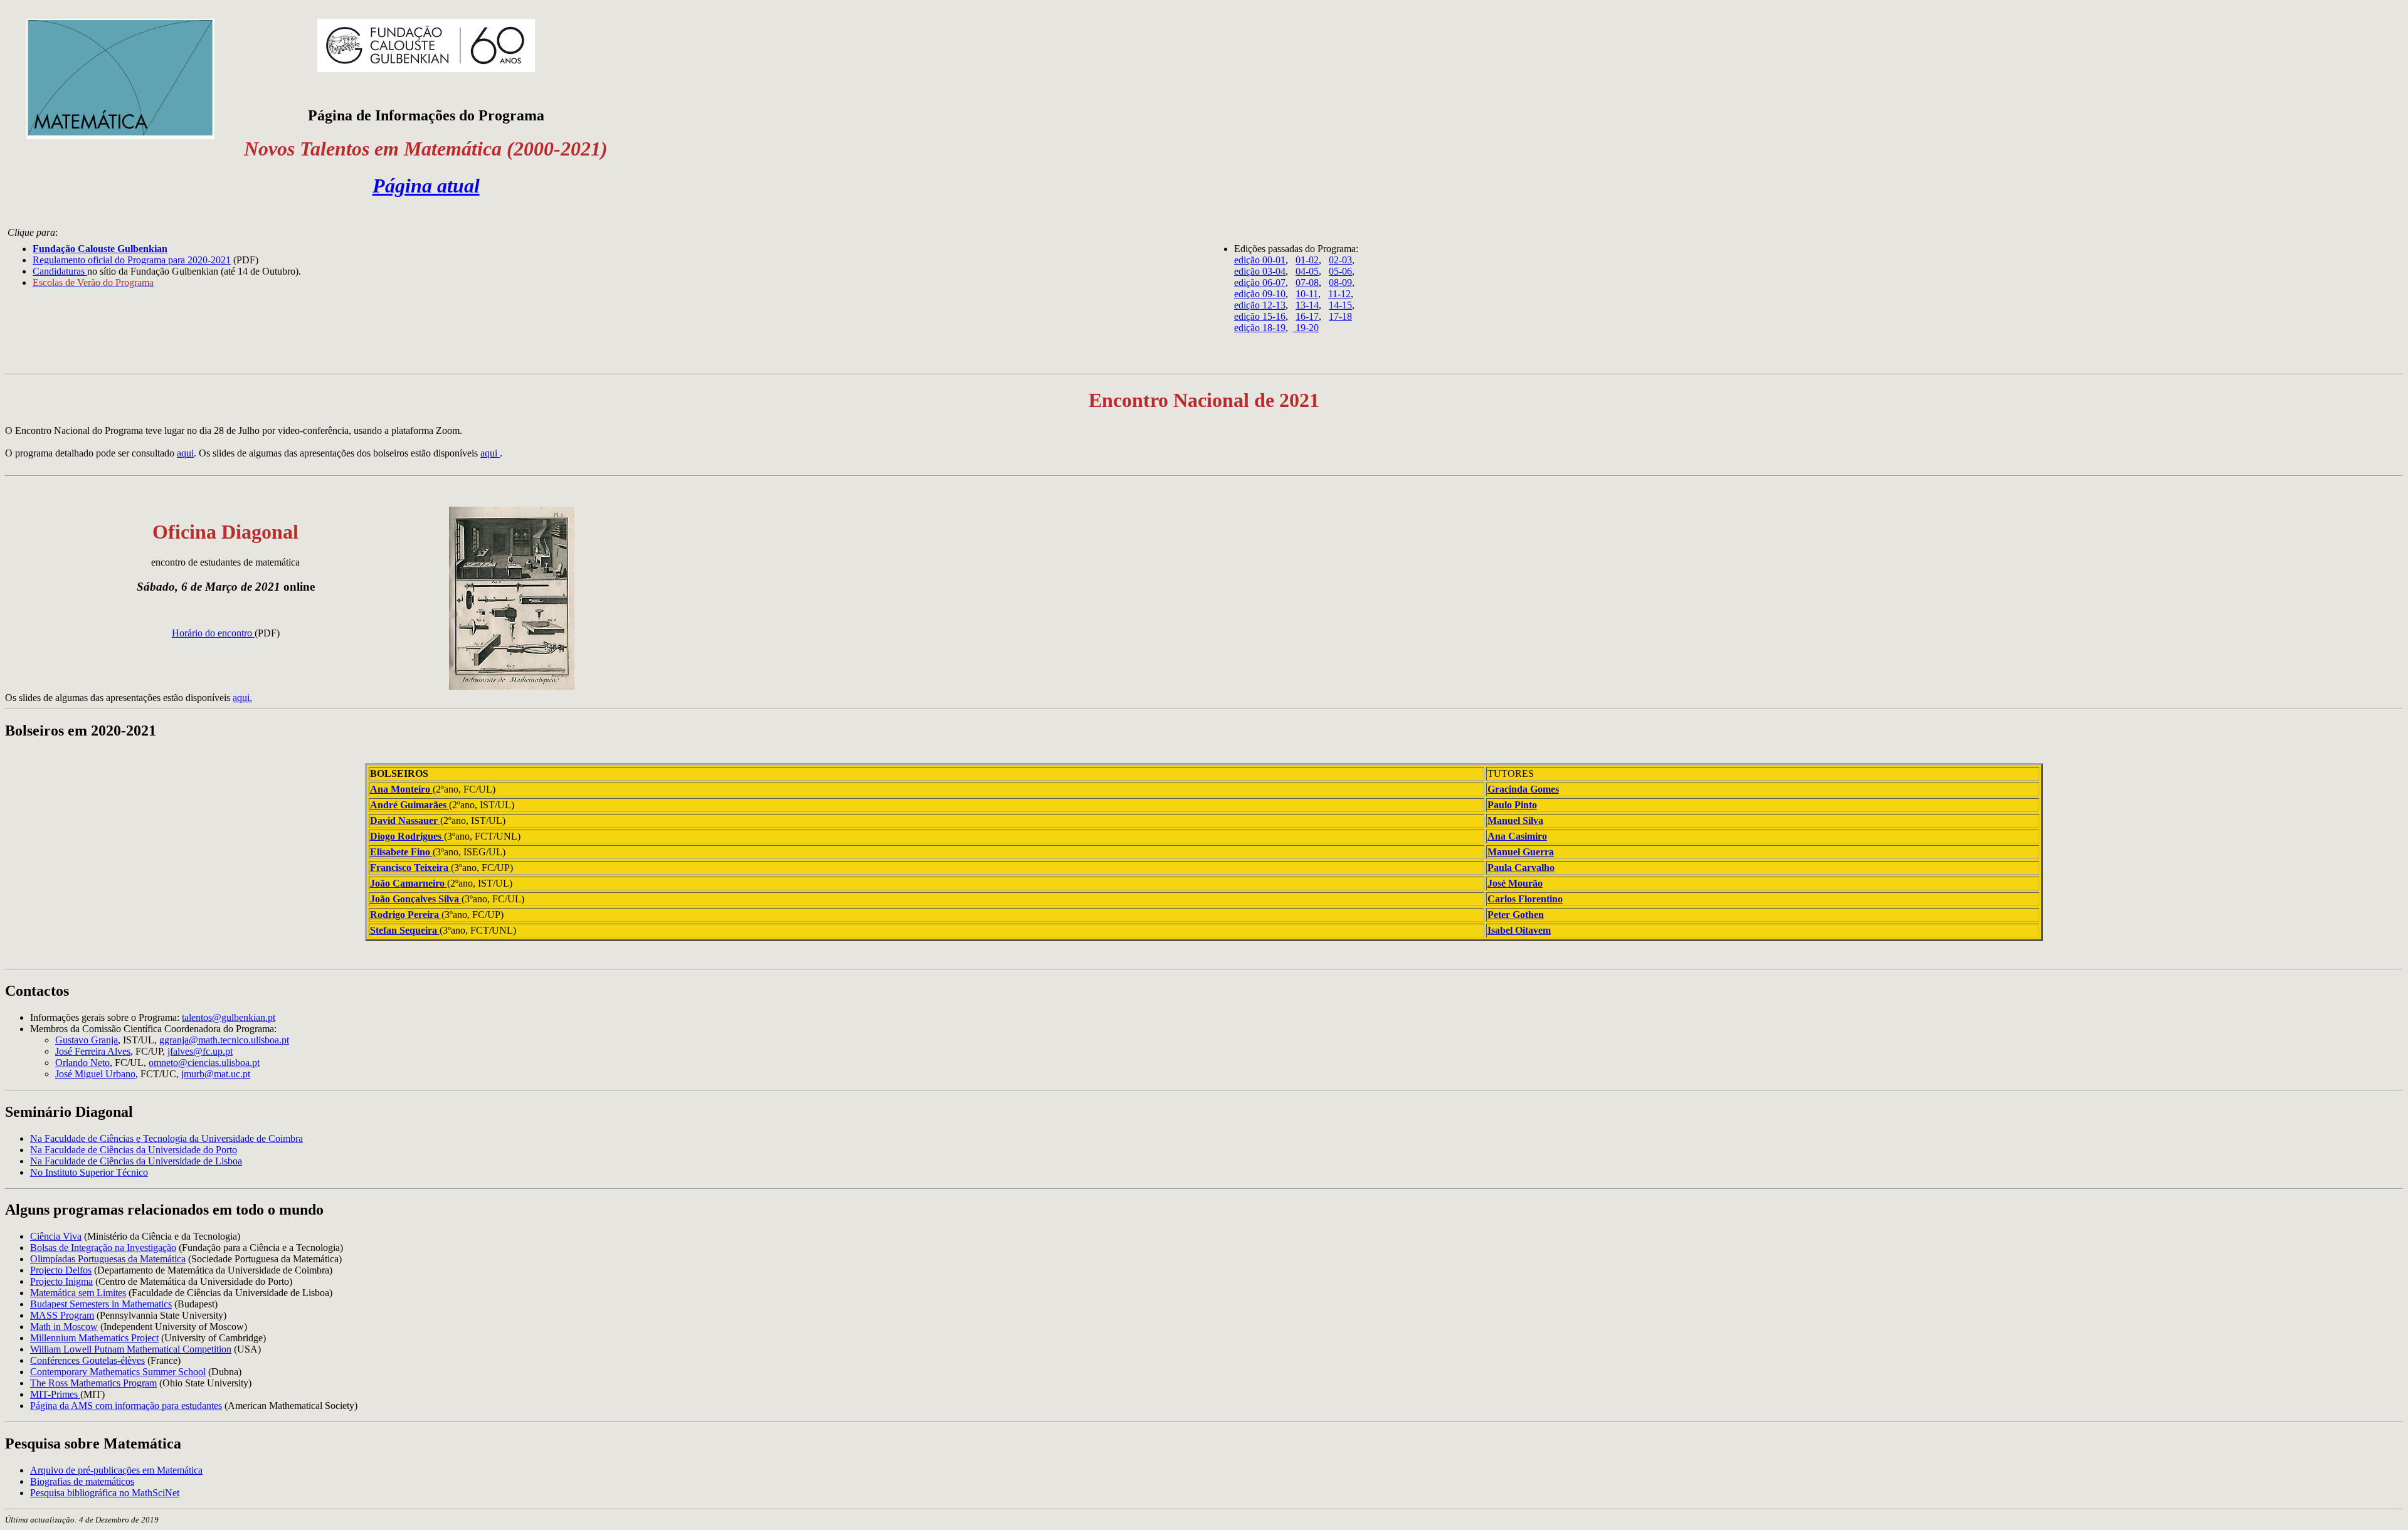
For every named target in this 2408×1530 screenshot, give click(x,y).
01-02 (1307, 260)
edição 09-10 (1260, 294)
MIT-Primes (55, 1394)
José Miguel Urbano (95, 1074)
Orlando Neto (82, 1063)
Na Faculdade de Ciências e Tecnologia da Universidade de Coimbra (166, 1138)
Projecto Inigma (61, 1281)
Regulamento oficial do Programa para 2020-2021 (132, 260)
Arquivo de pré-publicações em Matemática (116, 1470)
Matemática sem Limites (78, 1293)
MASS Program (62, 1315)
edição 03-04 (1260, 271)
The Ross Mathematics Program (93, 1383)
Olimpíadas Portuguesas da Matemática (108, 1259)
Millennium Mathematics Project (94, 1338)
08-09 (1340, 282)
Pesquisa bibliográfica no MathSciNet (105, 1493)
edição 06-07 (1260, 282)
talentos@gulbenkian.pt (229, 1017)
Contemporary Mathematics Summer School (118, 1372)
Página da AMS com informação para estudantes (126, 1406)
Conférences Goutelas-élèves (87, 1360)
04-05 (1307, 271)
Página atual (426, 186)
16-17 (1307, 316)
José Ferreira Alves (93, 1051)
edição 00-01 (1260, 260)
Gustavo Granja (87, 1040)
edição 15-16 (1260, 316)
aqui (185, 453)
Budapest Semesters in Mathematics (101, 1304)
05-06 (1340, 271)
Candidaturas (60, 271)
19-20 (1306, 328)
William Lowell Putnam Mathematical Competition (131, 1349)
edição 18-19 (1260, 328)
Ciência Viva (56, 1236)
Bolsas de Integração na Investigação (103, 1248)
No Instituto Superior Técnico (89, 1172)
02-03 (1340, 260)
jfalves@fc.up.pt (200, 1051)
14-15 (1340, 305)
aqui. (242, 698)
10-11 (1307, 294)
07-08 (1307, 282)
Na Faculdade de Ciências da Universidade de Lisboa (136, 1161)
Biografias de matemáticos (82, 1481)
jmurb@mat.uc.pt (216, 1074)
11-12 (1339, 294)
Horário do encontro (213, 633)
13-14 (1307, 305)
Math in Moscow (64, 1327)
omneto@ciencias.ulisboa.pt (204, 1063)
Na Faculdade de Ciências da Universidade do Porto (134, 1150)
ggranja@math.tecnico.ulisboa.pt (224, 1040)
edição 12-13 (1260, 305)
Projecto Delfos (61, 1270)
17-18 (1340, 316)
